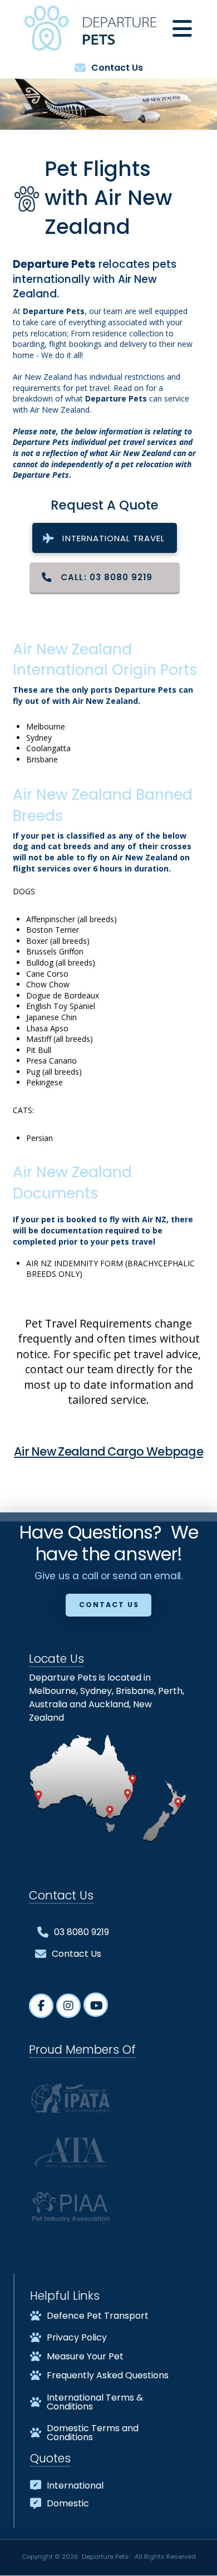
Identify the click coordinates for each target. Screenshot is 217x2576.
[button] (182, 28)
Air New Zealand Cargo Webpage (108, 1451)
